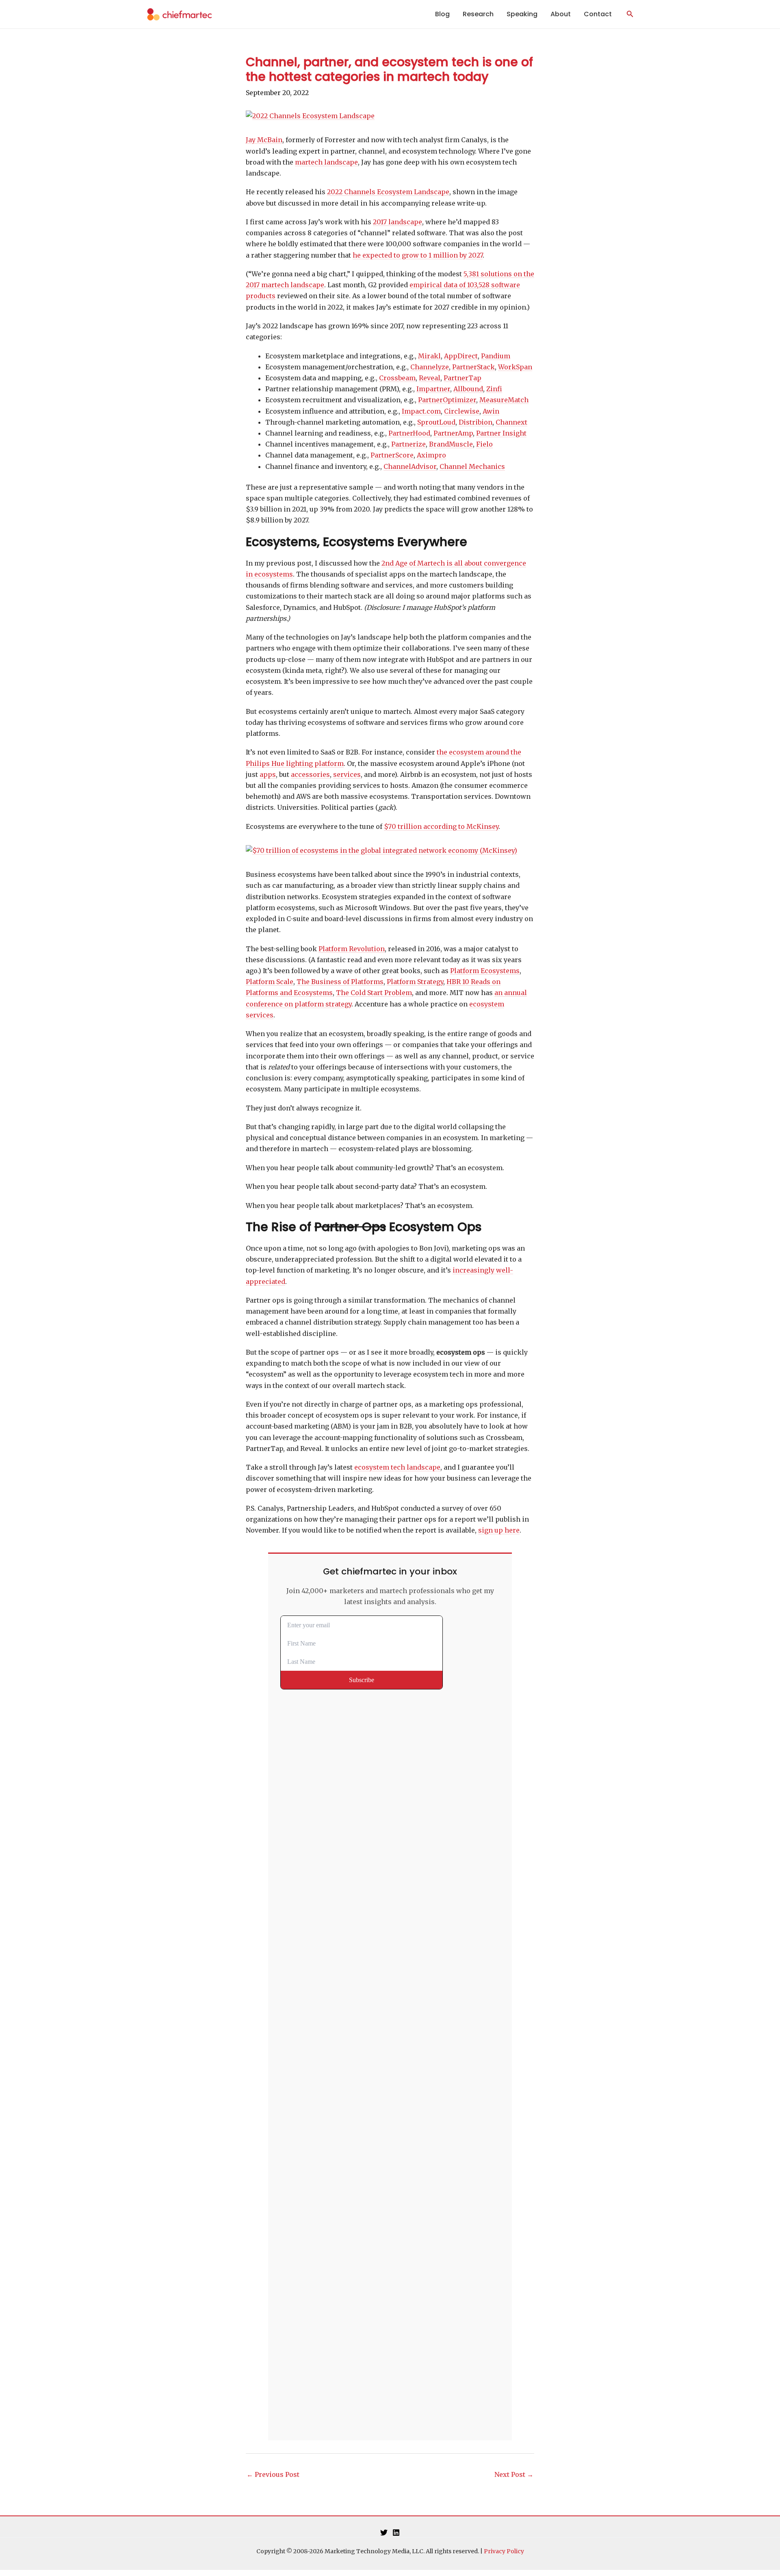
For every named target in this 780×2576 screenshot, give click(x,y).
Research (478, 14)
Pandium (496, 356)
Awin (491, 411)
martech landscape (326, 162)
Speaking (522, 14)
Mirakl (429, 356)
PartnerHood (409, 433)
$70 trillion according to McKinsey (441, 826)
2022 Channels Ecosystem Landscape (388, 192)
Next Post (514, 2474)
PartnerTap (463, 378)
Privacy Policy (504, 2551)
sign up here (499, 1530)
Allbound (468, 389)
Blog (442, 14)
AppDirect (461, 356)
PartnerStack (473, 367)
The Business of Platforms (340, 982)
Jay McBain (264, 140)
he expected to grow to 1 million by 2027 (418, 255)
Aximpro (431, 455)
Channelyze (430, 367)
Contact (598, 14)
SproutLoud (436, 422)
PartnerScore (392, 455)
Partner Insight (501, 433)
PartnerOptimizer (447, 400)
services (347, 774)
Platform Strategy (415, 982)
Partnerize (408, 444)
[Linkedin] (396, 2533)
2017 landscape (398, 222)
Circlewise (462, 411)
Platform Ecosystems (485, 971)
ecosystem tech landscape (397, 1467)
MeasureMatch (504, 400)
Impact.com (421, 411)
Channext (511, 422)
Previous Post (273, 2474)
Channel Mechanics (472, 466)
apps (268, 774)
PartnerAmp (453, 433)
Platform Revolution (352, 949)
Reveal (430, 378)
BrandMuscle (451, 444)
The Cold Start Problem (374, 993)
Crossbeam (397, 378)
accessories (310, 774)
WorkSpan (515, 367)
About (561, 14)
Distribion (476, 422)
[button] (630, 14)
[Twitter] (384, 2533)
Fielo (484, 444)
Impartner (433, 389)
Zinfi (494, 389)
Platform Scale (270, 982)
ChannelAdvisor (410, 466)
